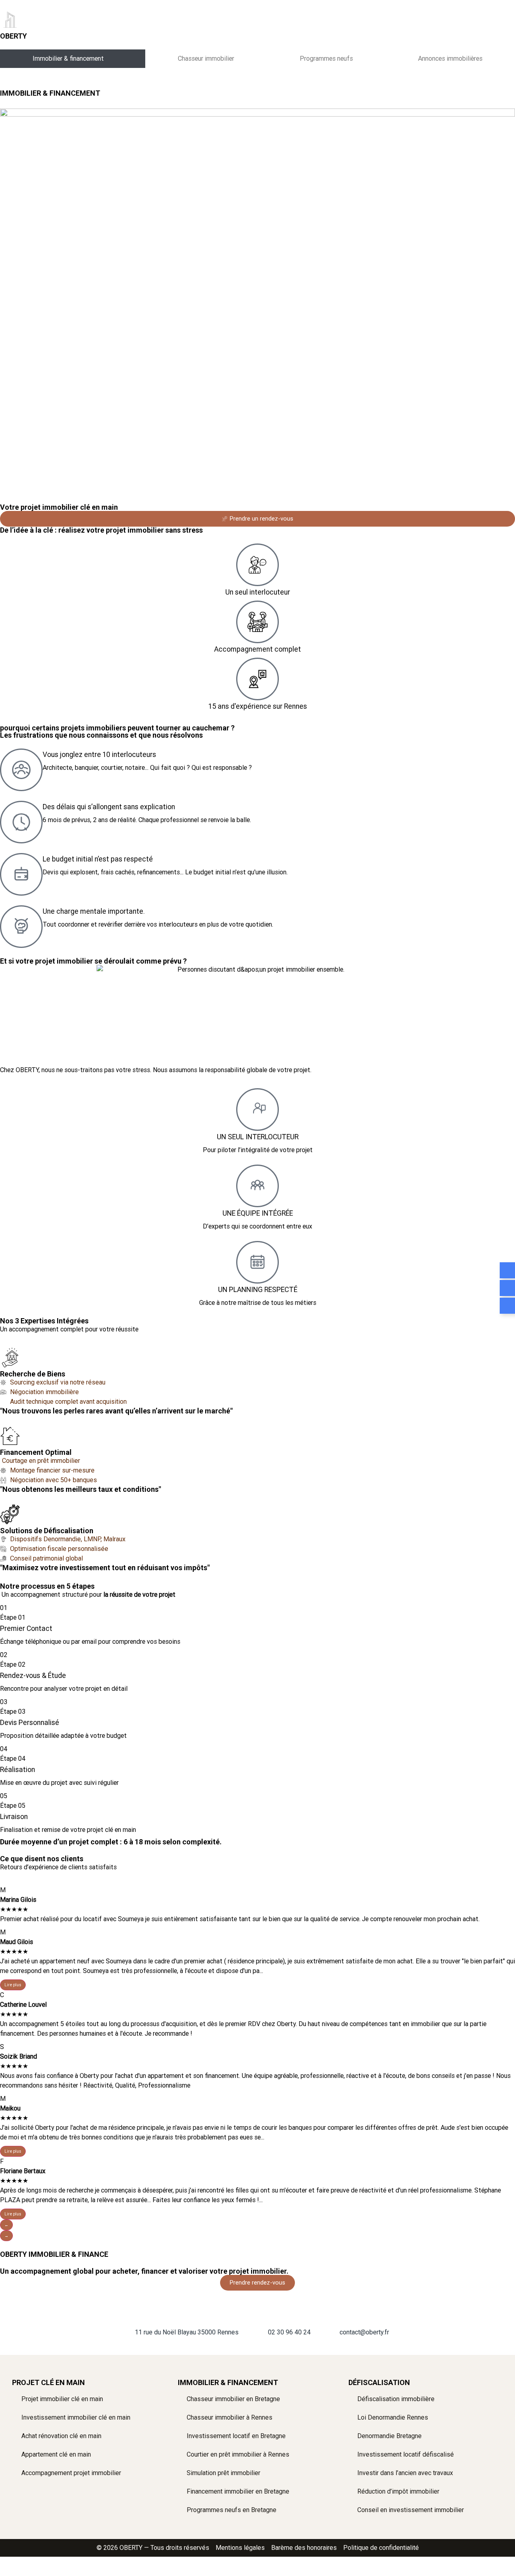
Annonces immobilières (450, 58)
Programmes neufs (326, 58)
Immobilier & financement (68, 58)
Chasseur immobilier (206, 58)
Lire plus (13, 1985)
